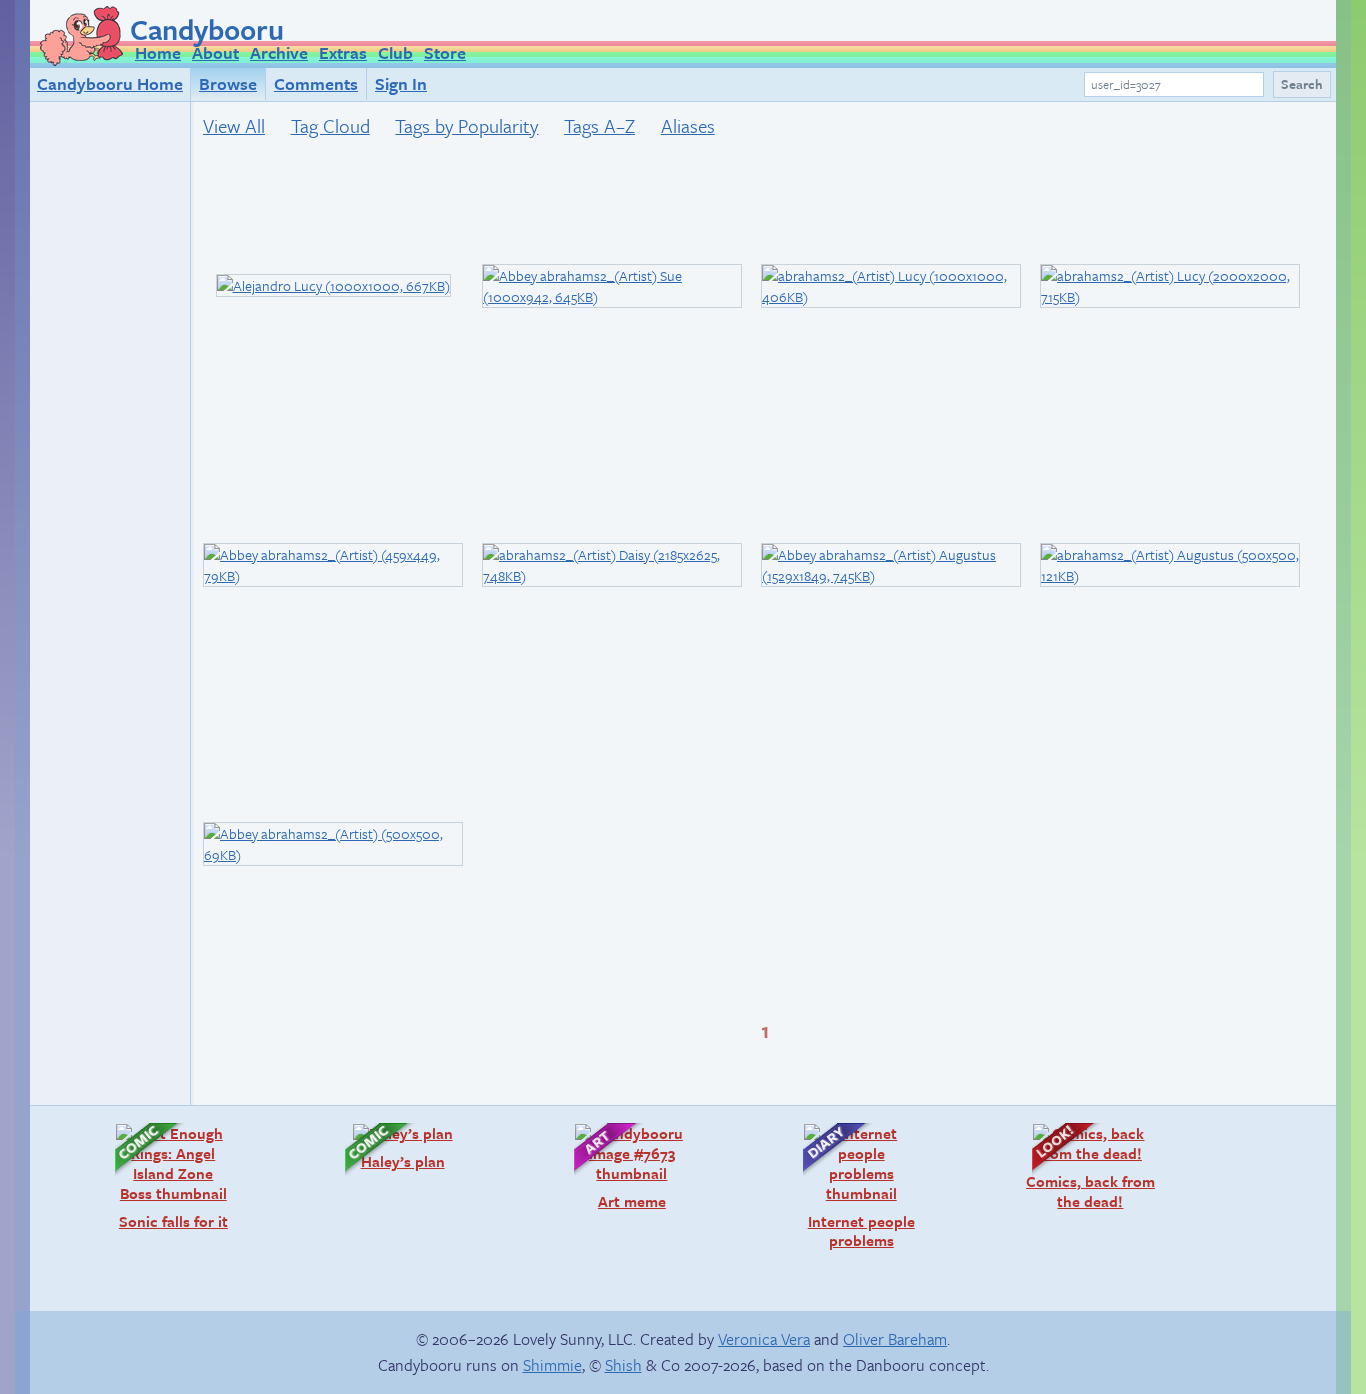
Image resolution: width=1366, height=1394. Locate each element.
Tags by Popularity (466, 125)
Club (395, 52)
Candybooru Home (110, 83)
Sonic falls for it (161, 1176)
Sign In (401, 83)
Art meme (610, 1166)
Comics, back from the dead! (1083, 1166)
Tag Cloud (330, 125)
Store (445, 52)
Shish (623, 1365)
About (215, 52)
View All (234, 125)
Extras (343, 52)
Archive (279, 52)
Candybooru (207, 29)
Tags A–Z (599, 125)
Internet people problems (849, 1186)
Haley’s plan (385, 1146)
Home (158, 52)
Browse (228, 83)
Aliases (688, 125)
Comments (316, 83)
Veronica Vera (764, 1339)
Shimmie (552, 1365)
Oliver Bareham (895, 1339)
